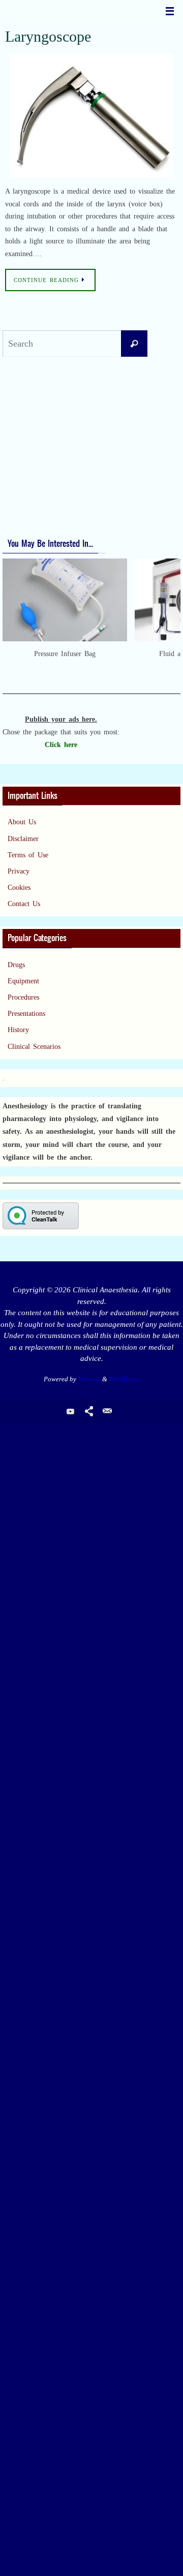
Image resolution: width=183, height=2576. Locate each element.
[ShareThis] (89, 1411)
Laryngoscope (48, 36)
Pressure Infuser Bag (38, 398)
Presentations (26, 1014)
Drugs (16, 965)
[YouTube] (71, 1411)
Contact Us (24, 904)
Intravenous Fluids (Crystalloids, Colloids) (70, 431)
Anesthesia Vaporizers (39, 464)
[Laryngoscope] (91, 116)
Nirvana (89, 1379)
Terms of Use (28, 855)
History (18, 1030)
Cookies (19, 888)
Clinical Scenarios (34, 1047)
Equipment (23, 981)
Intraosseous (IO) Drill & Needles (58, 447)
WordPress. (124, 1379)
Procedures (23, 997)
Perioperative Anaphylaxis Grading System (71, 509)
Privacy (19, 871)
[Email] (107, 1411)
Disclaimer (23, 839)
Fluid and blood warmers (45, 414)
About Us (22, 822)
